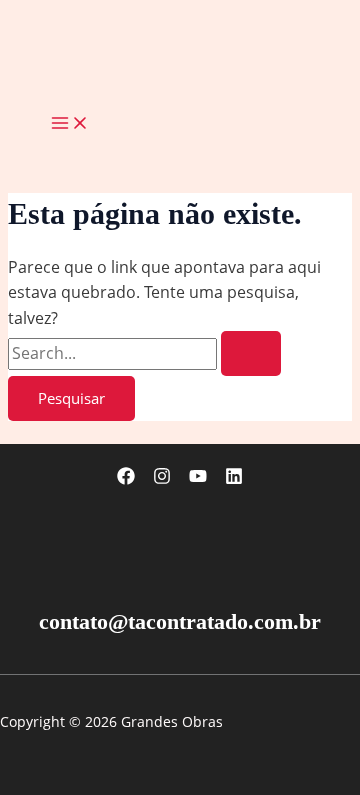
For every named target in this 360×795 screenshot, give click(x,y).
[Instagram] (162, 479)
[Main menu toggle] (70, 124)
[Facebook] (126, 479)
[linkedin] (234, 479)
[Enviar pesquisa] (251, 353)
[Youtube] (198, 479)
